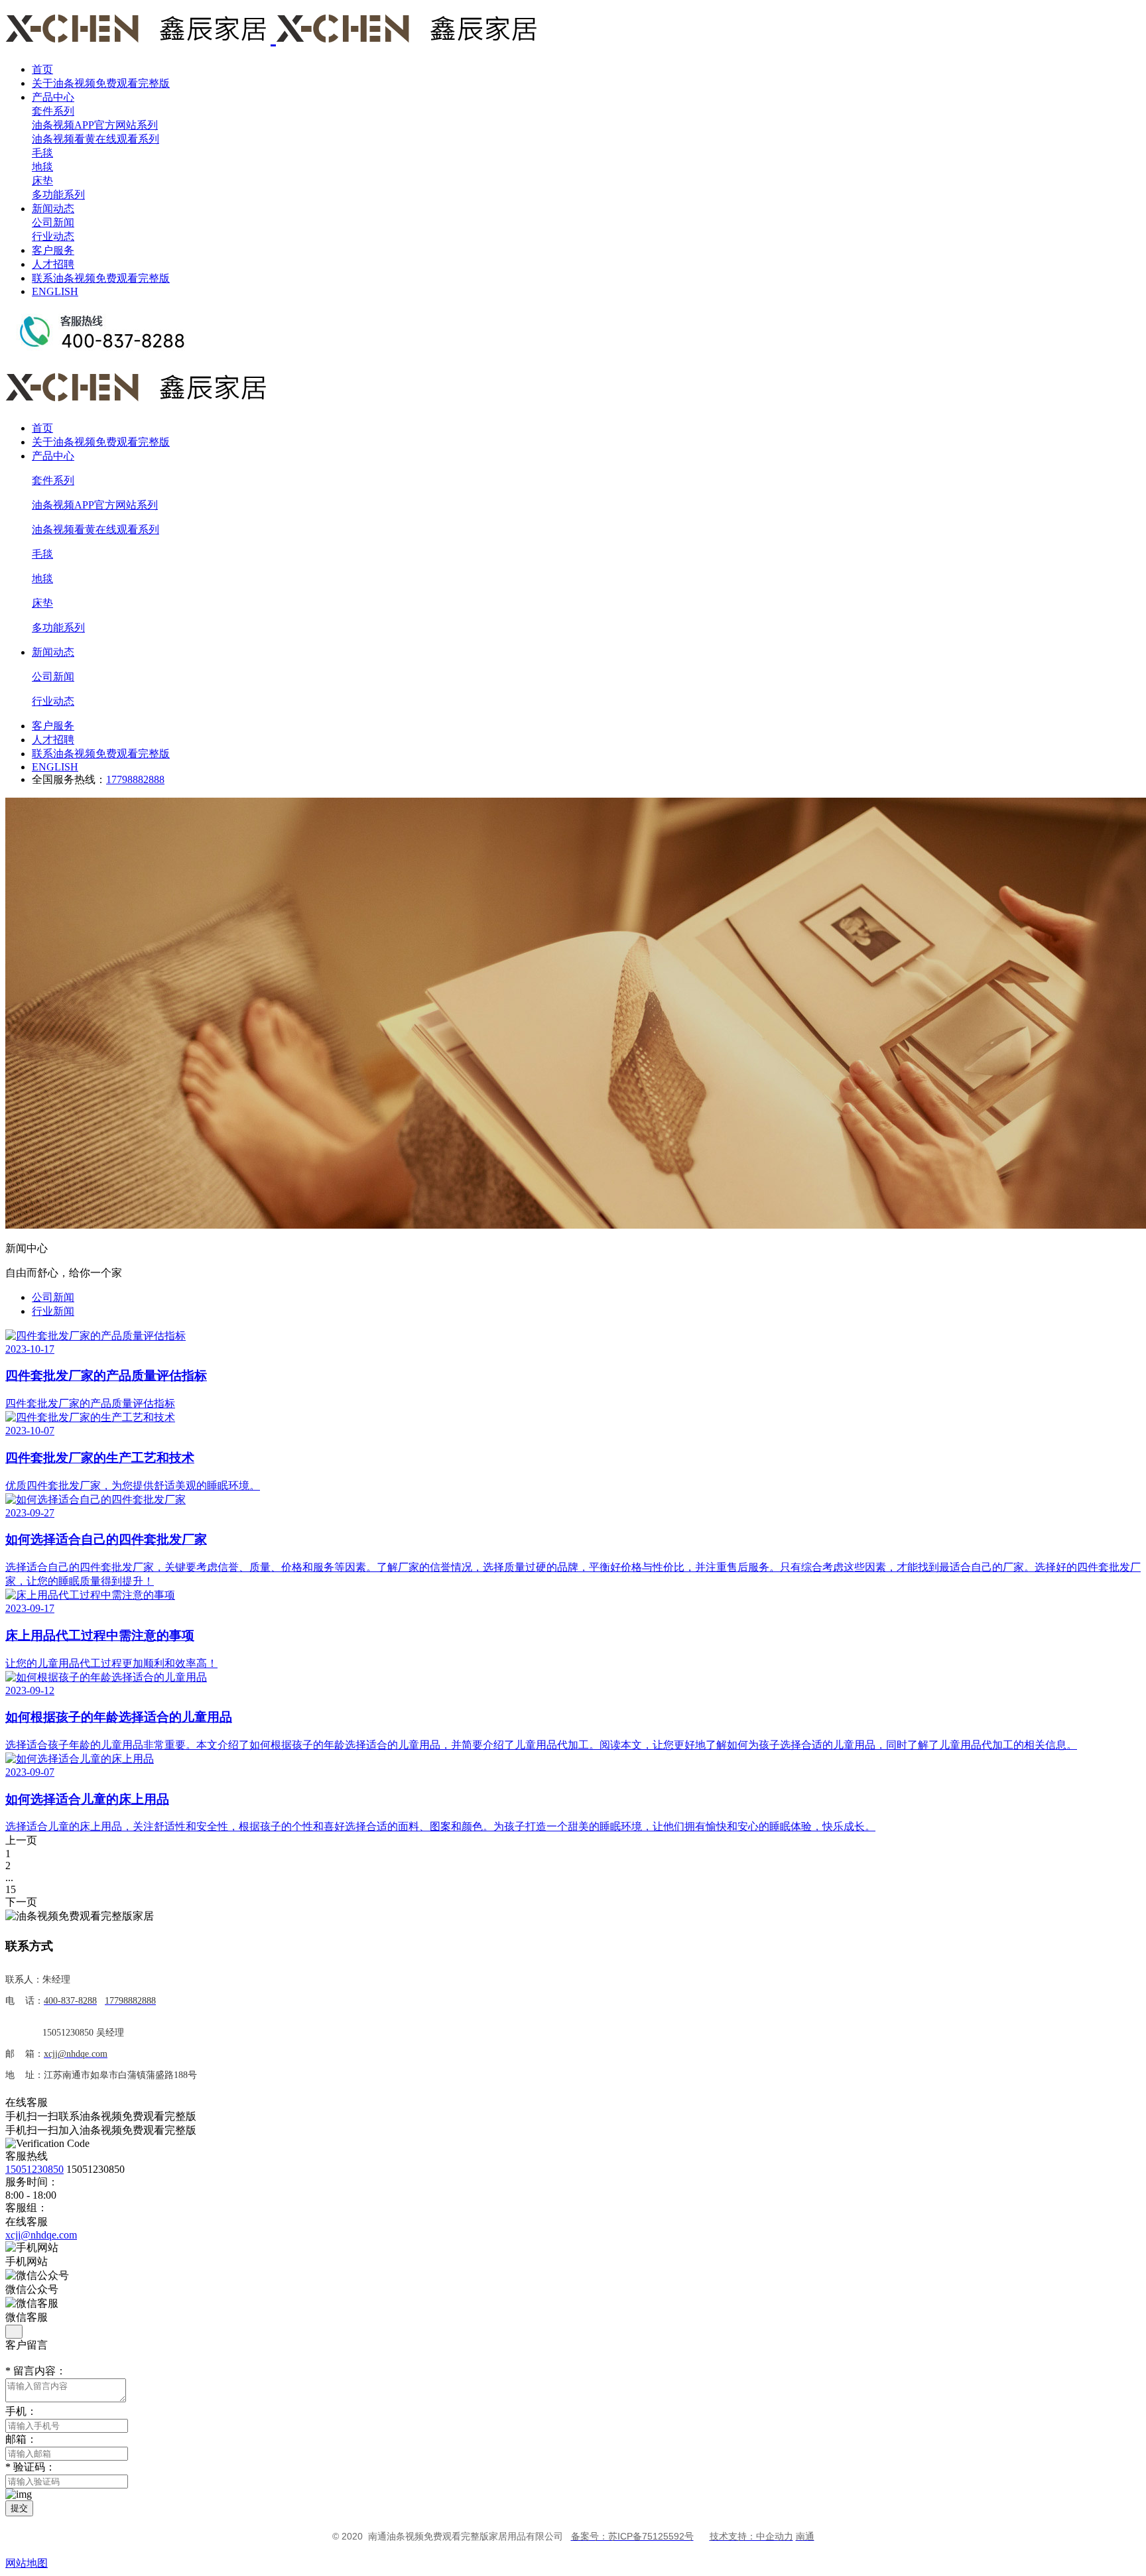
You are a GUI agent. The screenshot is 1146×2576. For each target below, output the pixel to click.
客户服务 (53, 250)
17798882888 (135, 779)
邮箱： (21, 2439)
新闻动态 (53, 209)
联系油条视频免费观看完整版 (101, 278)
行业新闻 (53, 1311)
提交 (19, 2508)
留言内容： (36, 2371)
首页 (42, 69)
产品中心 (53, 97)
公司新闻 (53, 222)
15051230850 (34, 2169)
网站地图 (27, 2563)
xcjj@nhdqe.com (41, 2235)
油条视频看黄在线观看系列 (95, 139)
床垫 (42, 181)
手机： (21, 2411)
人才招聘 (53, 264)
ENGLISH (55, 291)
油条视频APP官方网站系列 (95, 125)
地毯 (42, 167)
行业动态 (53, 236)
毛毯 (42, 153)
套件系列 (53, 111)
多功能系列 (58, 195)
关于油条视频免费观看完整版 (101, 83)
